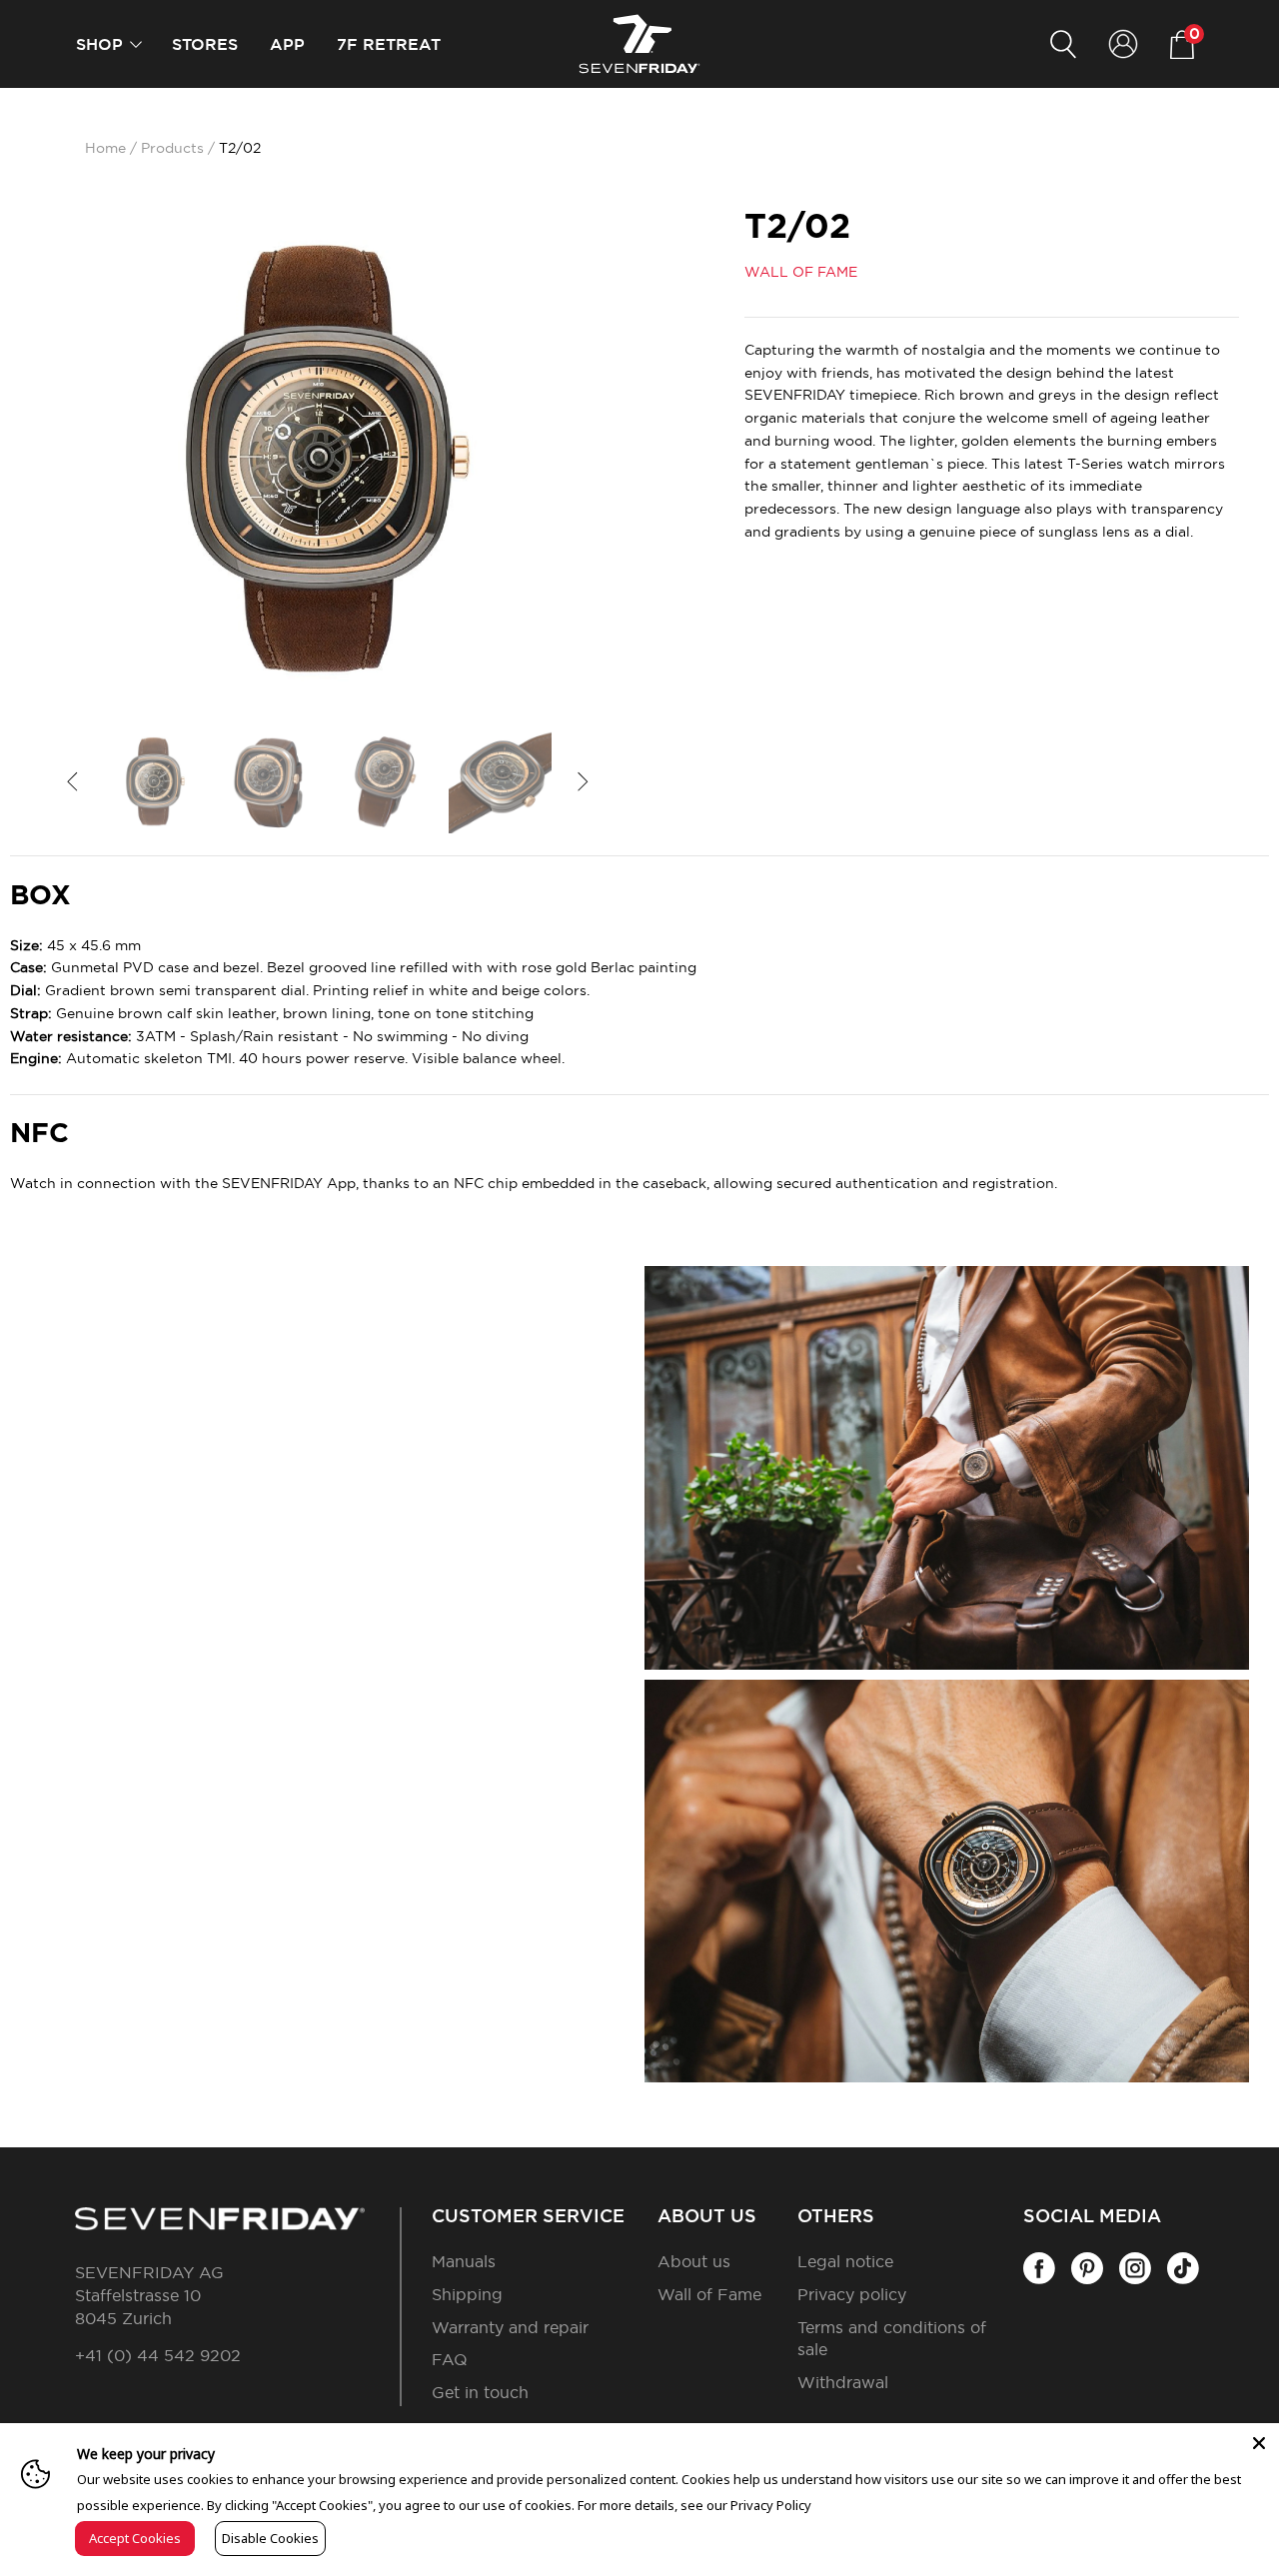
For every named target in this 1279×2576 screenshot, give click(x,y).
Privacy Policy (771, 2505)
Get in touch (480, 2393)
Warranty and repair (510, 2328)
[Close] (1259, 2443)
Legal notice (845, 2262)
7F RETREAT (389, 45)
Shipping (467, 2295)
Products (172, 149)
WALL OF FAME (801, 273)
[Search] (1063, 44)
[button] (136, 44)
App (287, 45)
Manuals (464, 2262)
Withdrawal (843, 2383)
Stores (205, 45)
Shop (99, 45)
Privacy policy (852, 2295)
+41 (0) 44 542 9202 (158, 2356)
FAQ (450, 2360)
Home (105, 149)
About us (694, 2262)
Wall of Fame (709, 2295)
